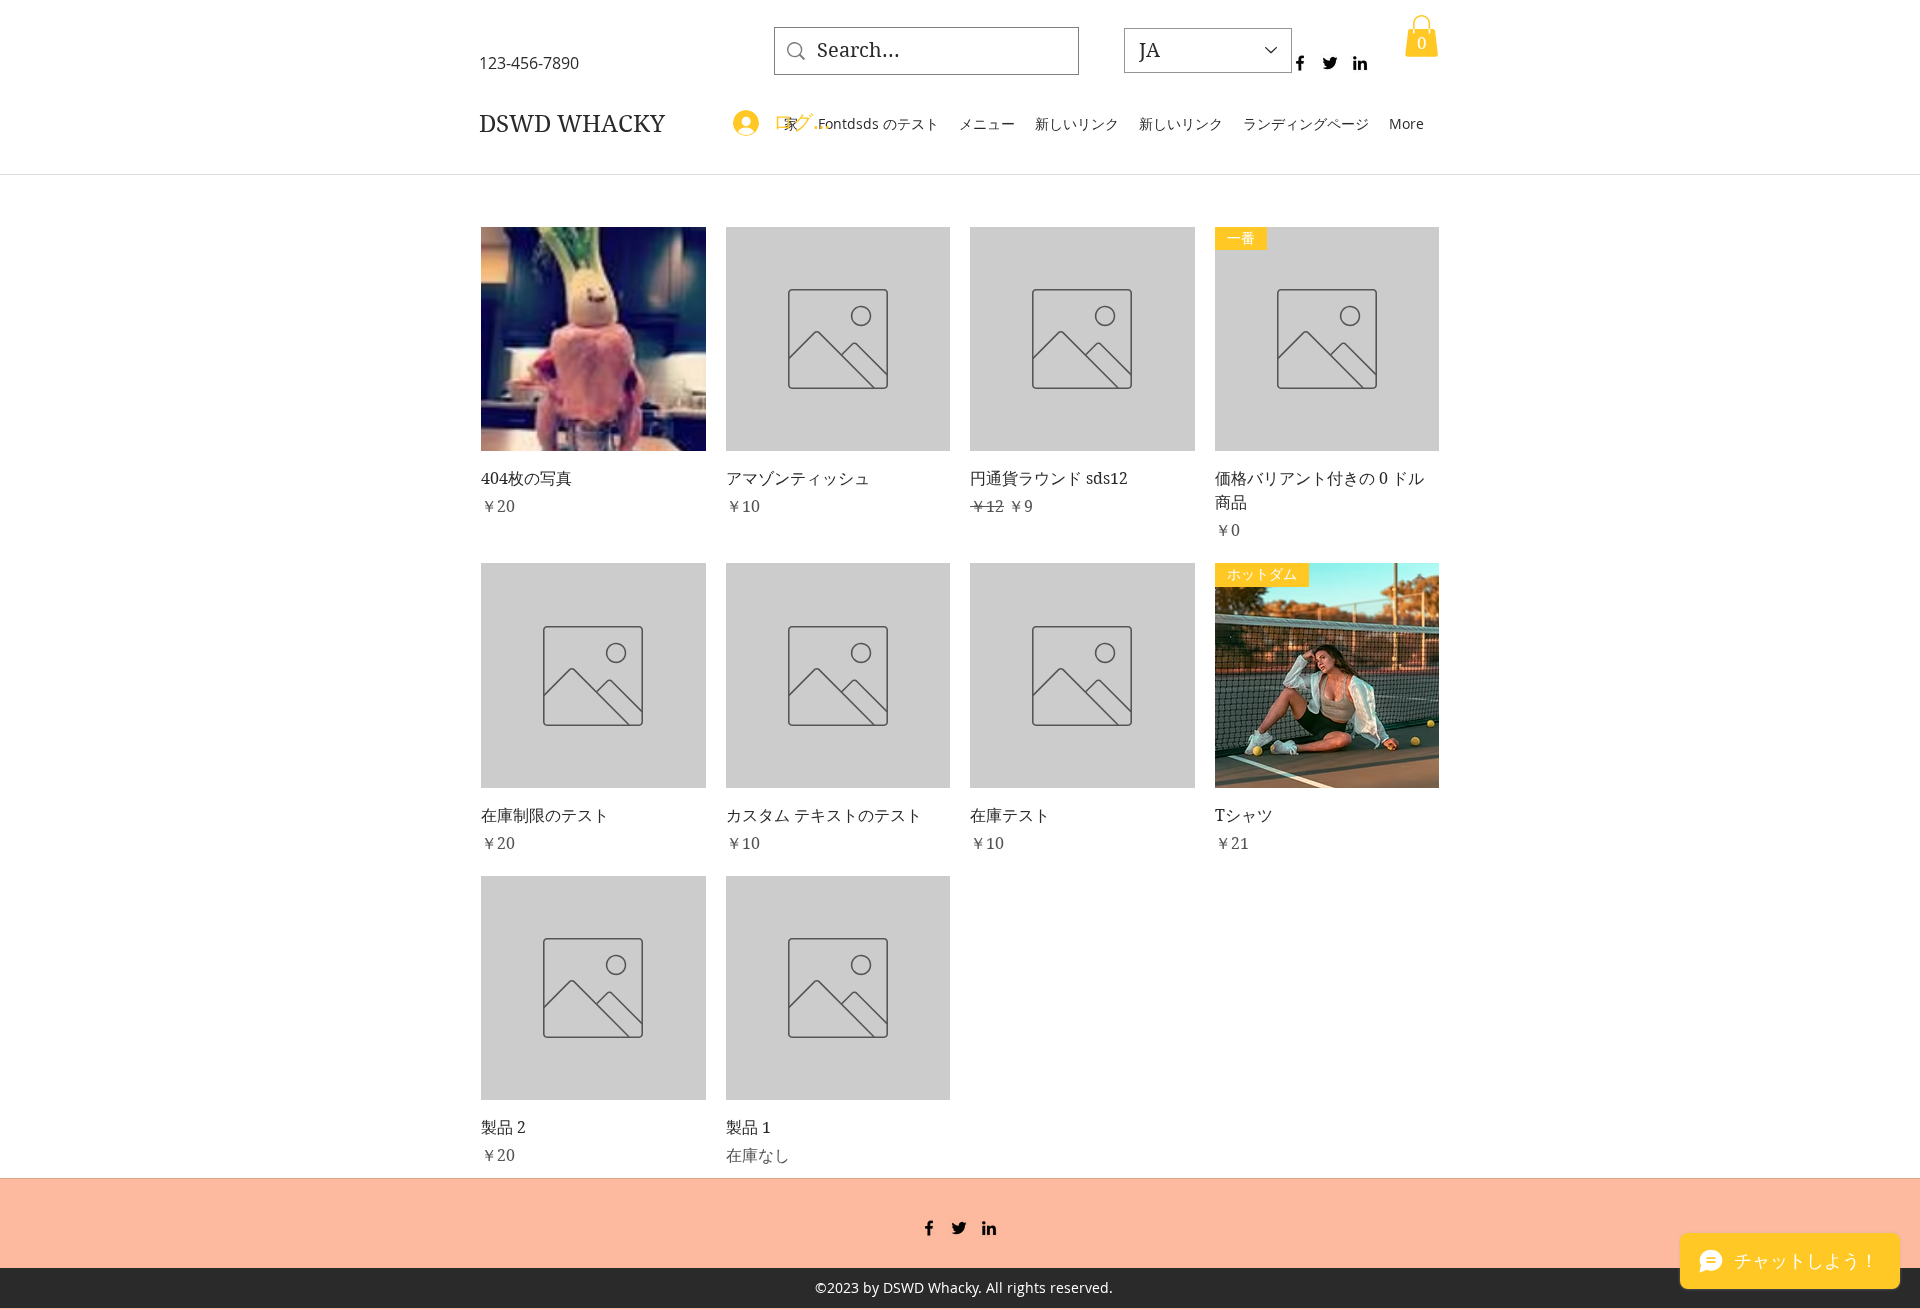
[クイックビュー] (593, 339)
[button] (1421, 36)
